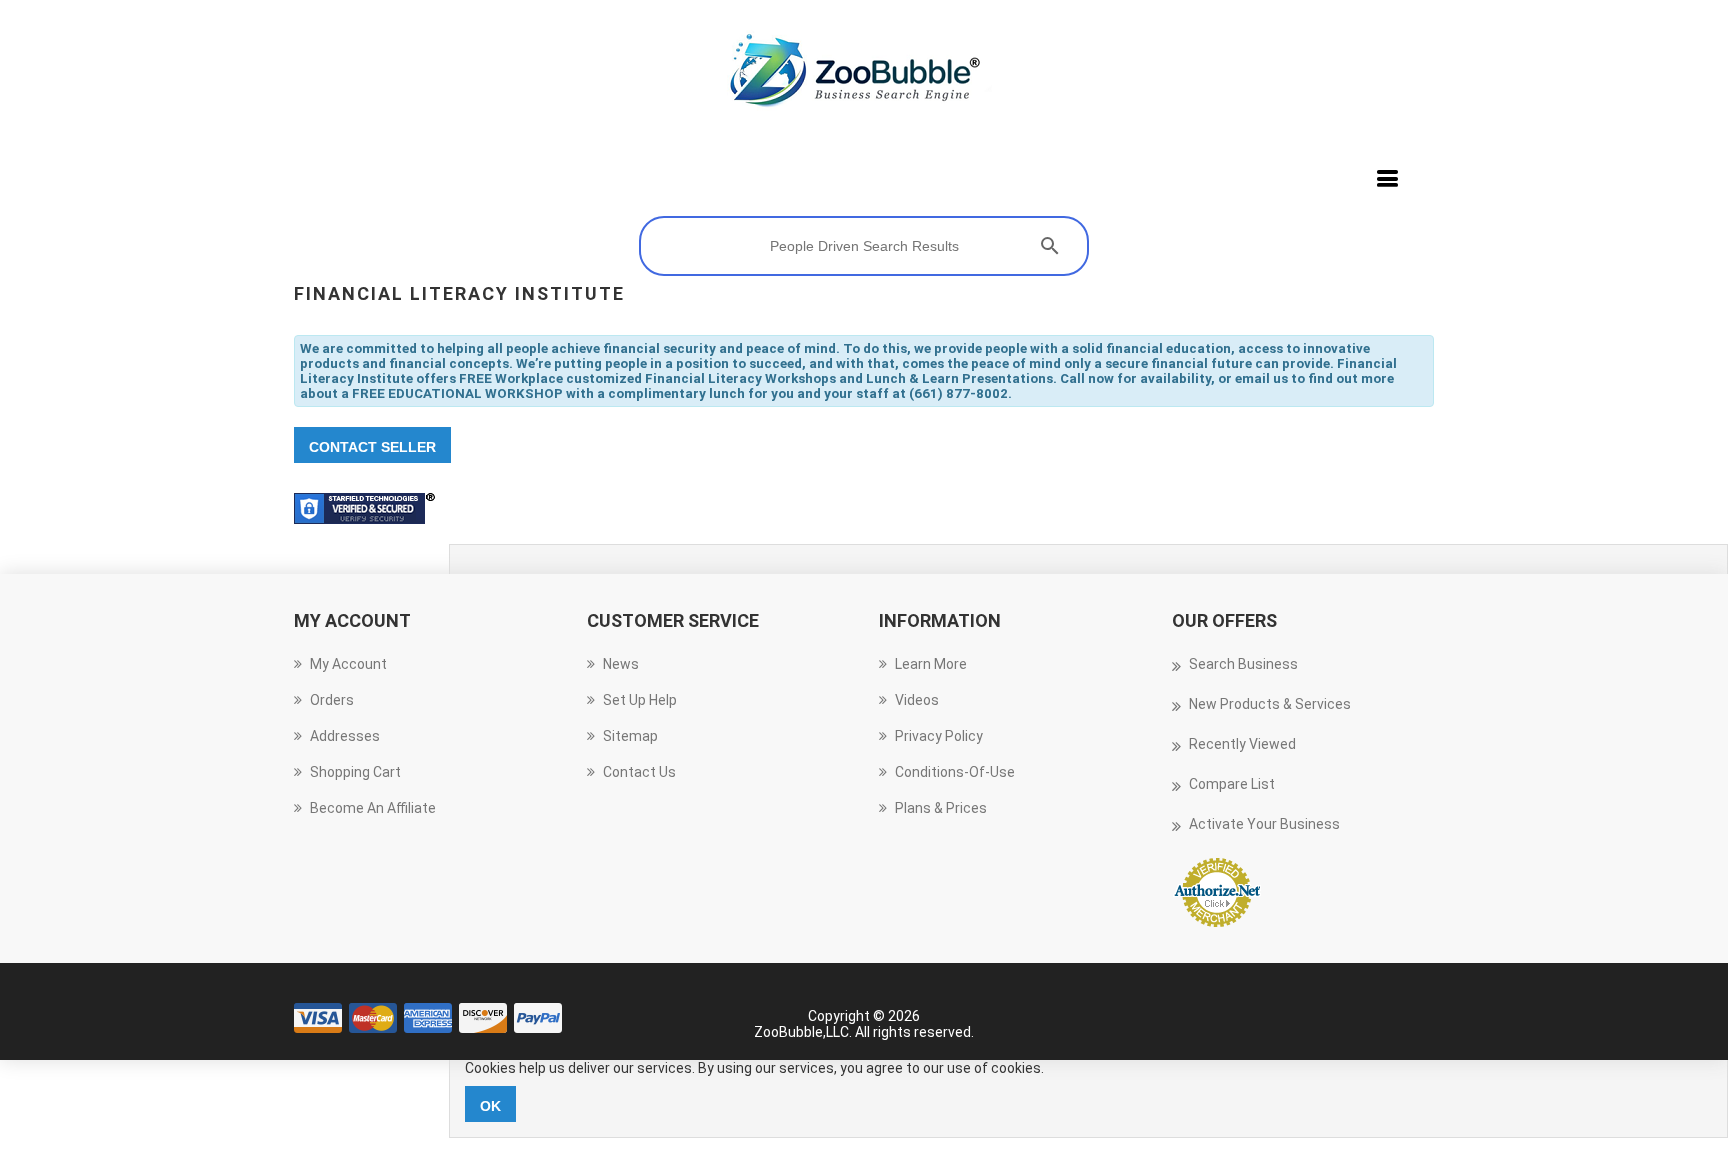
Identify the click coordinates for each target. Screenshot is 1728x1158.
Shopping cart (355, 772)
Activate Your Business (1264, 824)
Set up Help (640, 700)
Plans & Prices (941, 808)
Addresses (345, 736)
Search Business (1243, 664)
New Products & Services (1270, 704)
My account (348, 664)
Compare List (1232, 784)
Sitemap (630, 736)
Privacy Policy (939, 736)
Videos (917, 700)
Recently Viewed (1242, 744)
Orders (332, 700)
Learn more (931, 664)
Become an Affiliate (373, 808)
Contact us (639, 772)
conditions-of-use (955, 772)
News (621, 664)
